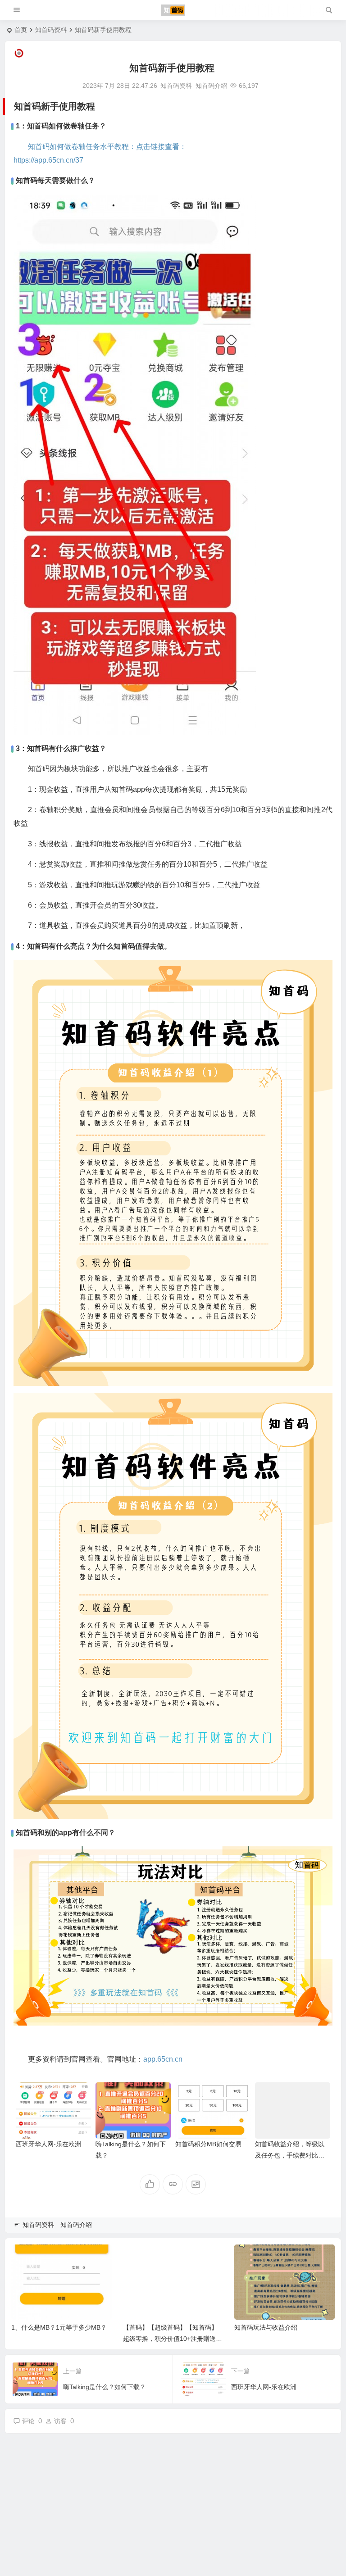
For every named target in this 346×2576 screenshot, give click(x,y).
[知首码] (173, 10)
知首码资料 (51, 30)
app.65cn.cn (163, 2059)
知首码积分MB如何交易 (208, 2144)
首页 (21, 30)
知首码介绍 (211, 86)
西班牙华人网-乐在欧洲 (48, 2144)
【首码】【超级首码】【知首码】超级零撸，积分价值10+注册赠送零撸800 (173, 2339)
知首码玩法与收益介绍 (266, 2327)
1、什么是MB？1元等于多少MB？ (59, 2327)
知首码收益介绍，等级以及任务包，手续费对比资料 (290, 2155)
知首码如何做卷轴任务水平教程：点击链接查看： (107, 147)
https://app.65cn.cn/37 (48, 160)
